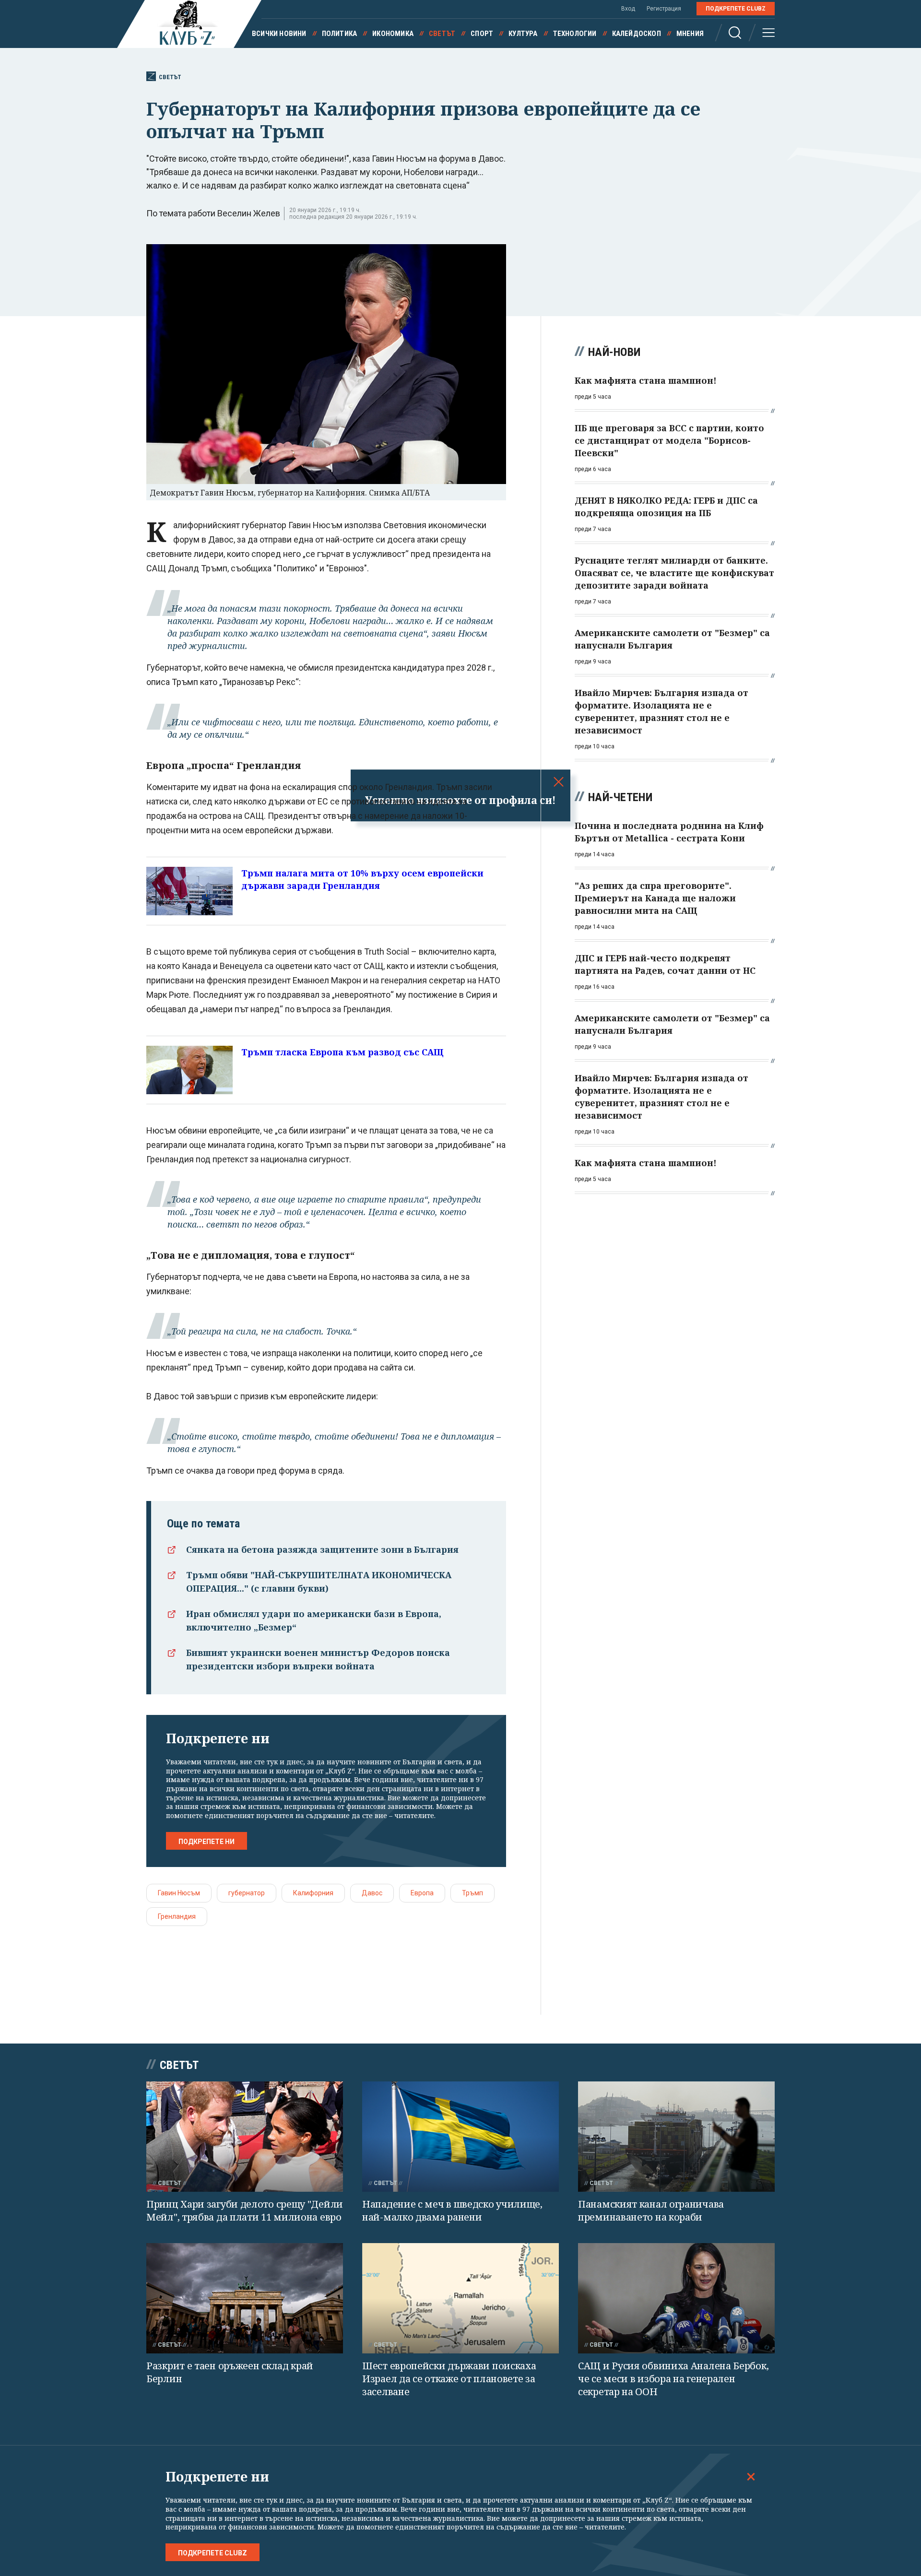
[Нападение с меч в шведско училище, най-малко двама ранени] (460, 2137)
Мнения (690, 34)
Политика (340, 34)
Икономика (393, 34)
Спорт (482, 34)
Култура (523, 34)
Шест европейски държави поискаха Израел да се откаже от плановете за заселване (449, 2378)
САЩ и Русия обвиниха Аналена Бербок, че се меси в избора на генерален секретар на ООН (673, 2378)
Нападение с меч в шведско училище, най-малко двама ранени (452, 2210)
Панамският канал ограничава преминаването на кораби (651, 2210)
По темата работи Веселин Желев (213, 213)
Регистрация (664, 9)
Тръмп (472, 1893)
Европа (422, 1893)
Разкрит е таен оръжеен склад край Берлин (230, 2372)
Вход (628, 9)
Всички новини (279, 34)
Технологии (575, 34)
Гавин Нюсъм (179, 1893)
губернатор (247, 1893)
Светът (442, 34)
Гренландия (177, 1916)
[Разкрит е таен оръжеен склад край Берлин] (245, 2298)
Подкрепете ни (207, 1842)
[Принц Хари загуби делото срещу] (245, 2137)
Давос (372, 1893)
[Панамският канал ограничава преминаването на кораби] (676, 2137)
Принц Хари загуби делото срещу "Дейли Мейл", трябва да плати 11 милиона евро (245, 2210)
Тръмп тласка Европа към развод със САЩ (342, 1052)
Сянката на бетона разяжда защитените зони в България (322, 1549)
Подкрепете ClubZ (736, 9)
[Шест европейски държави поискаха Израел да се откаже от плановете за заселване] (460, 2298)
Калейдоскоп (637, 34)
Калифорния (313, 1893)
